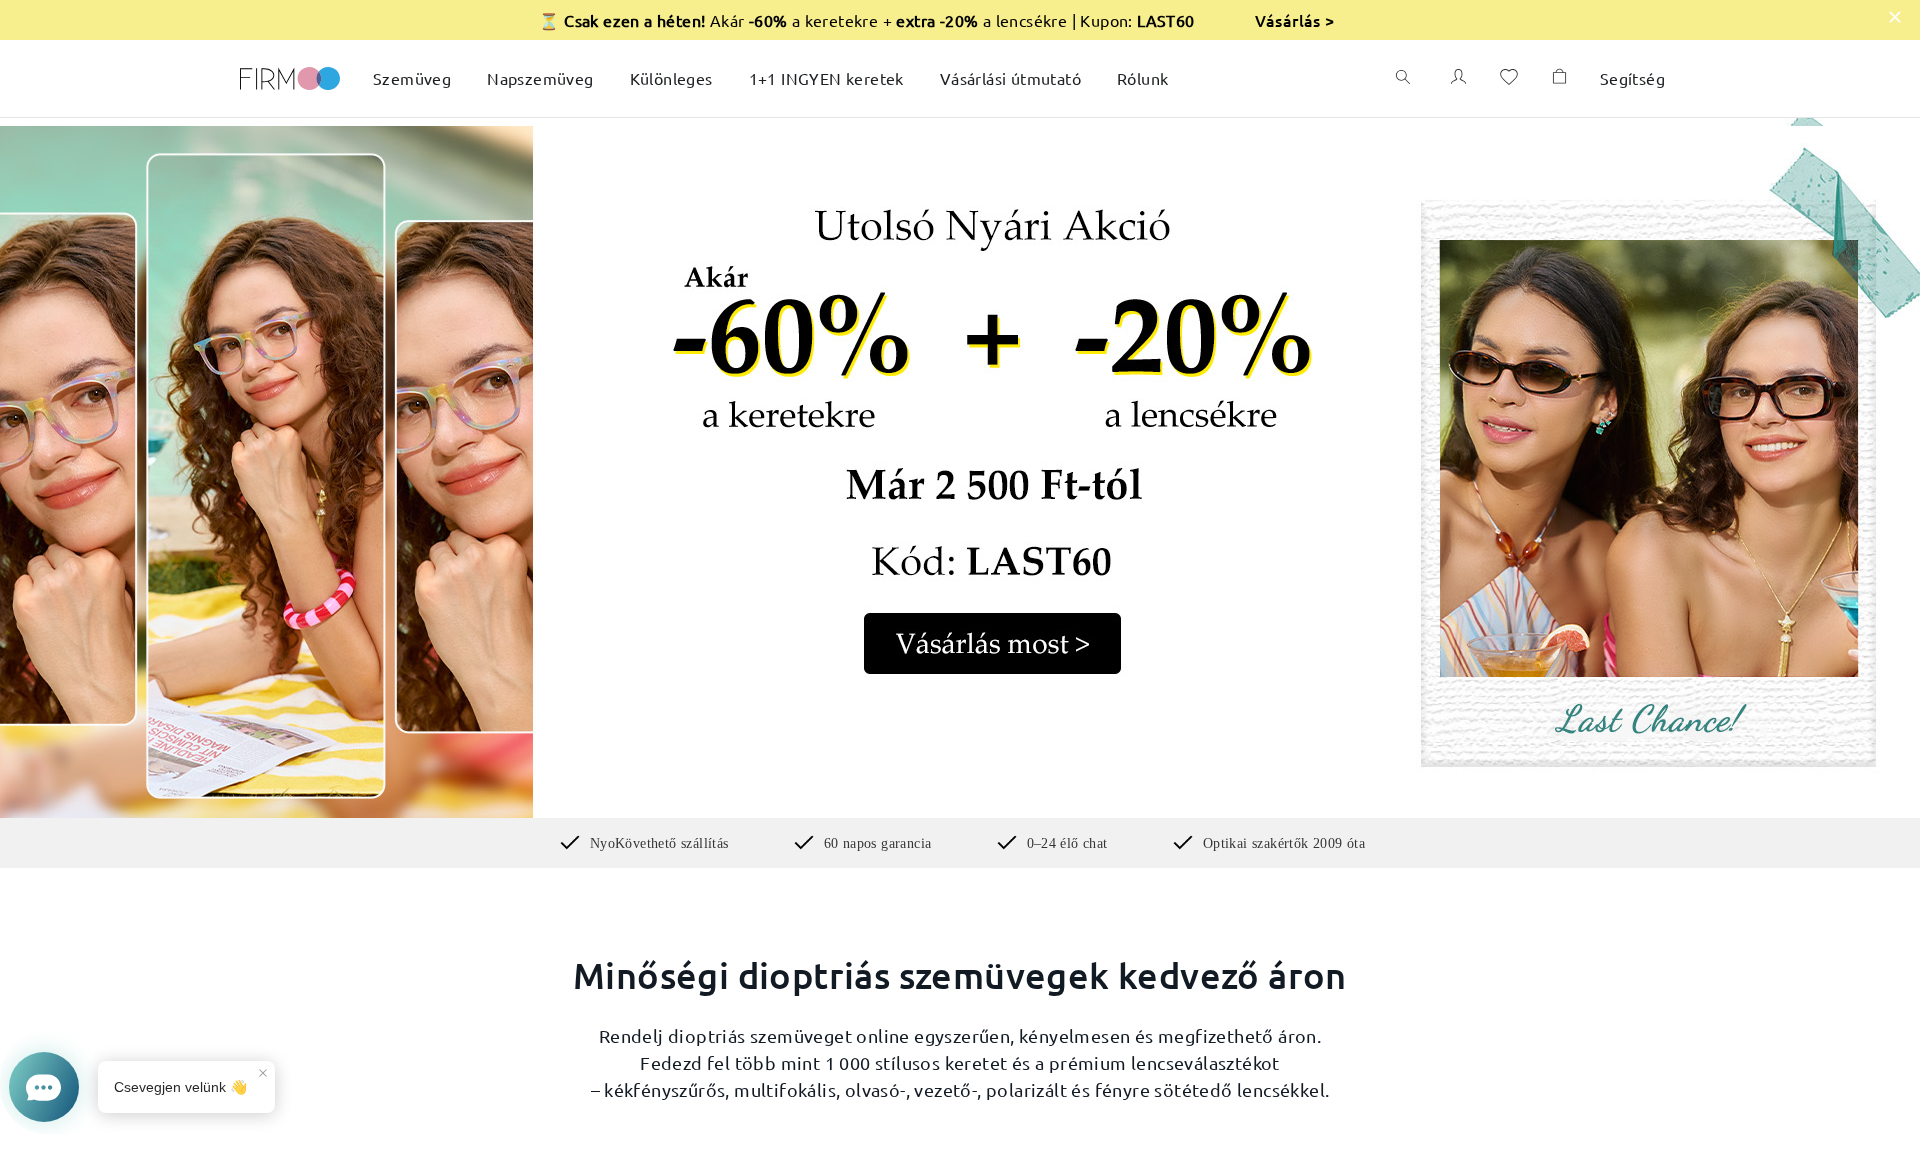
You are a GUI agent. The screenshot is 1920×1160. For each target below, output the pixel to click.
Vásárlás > (1295, 20)
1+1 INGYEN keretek (826, 78)
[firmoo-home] (290, 76)
